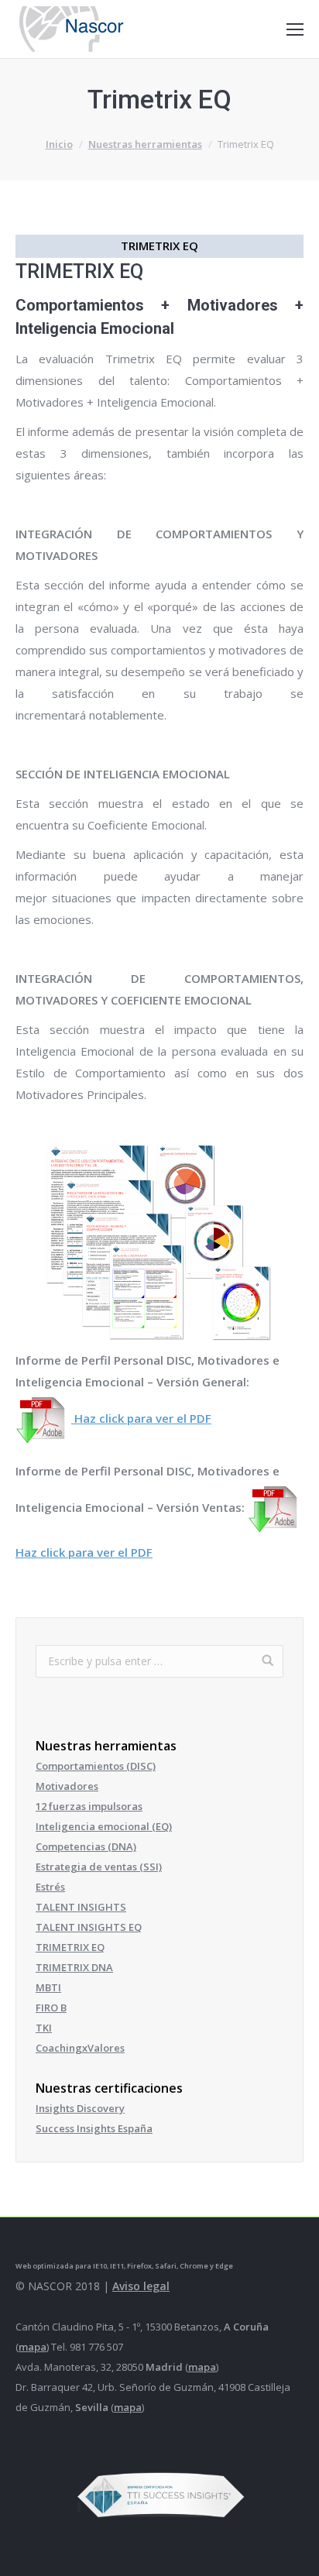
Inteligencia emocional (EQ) (104, 1826)
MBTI (48, 1987)
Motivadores (67, 1786)
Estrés (50, 1887)
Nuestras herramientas (145, 144)
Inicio (59, 144)
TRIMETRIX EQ (70, 1947)
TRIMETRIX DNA (74, 1967)
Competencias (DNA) (86, 1846)
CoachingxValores (80, 2048)
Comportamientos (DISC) (96, 1766)
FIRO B (51, 2008)
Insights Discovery (80, 2108)
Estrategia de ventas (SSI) (99, 1867)
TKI (44, 2028)
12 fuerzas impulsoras (89, 1806)
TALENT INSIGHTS (81, 1907)
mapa (33, 2347)
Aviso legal (141, 2286)
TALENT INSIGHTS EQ (89, 1927)
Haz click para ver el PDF (141, 1418)
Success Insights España (94, 2128)
